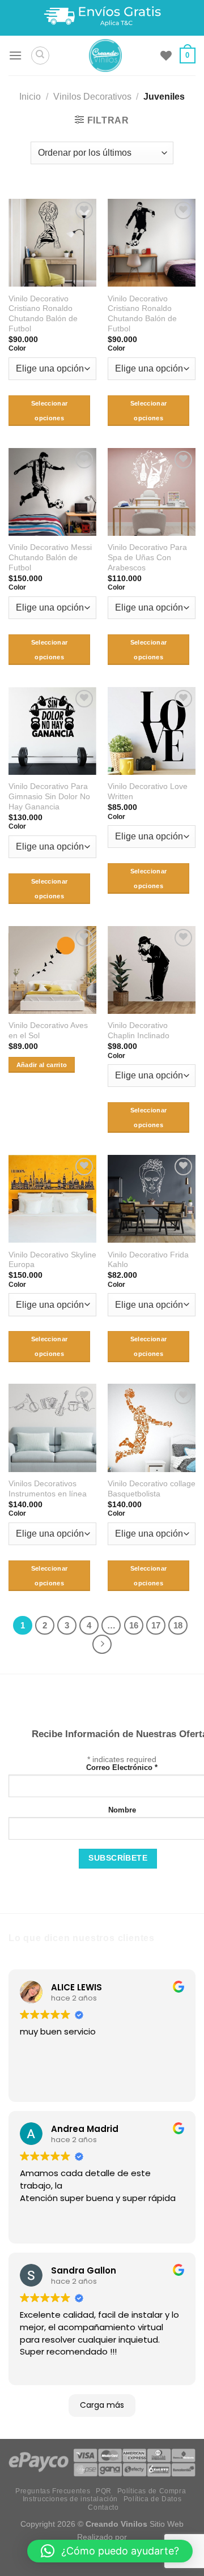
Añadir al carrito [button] (42, 1065)
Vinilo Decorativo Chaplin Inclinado (139, 1031)
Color (17, 348)
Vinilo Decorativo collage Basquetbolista (152, 1489)
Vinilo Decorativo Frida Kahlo (148, 1260)
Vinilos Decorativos (92, 97)
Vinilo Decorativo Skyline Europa (52, 1260)
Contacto (103, 2507)
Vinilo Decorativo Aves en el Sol (48, 1031)
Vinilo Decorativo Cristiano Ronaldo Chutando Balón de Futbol (43, 314)
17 (156, 1625)
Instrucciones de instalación (70, 2499)
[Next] (102, 1644)
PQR (104, 2491)
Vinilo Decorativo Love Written (148, 792)
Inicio (30, 97)
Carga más (102, 2405)
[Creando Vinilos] (105, 56)
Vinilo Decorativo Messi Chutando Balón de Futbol (50, 557)
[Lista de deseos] (166, 56)
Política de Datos (152, 2499)
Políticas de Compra (152, 2491)
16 (134, 1625)
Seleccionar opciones (50, 411)
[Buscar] (40, 56)
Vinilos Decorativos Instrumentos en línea (48, 1489)
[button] (110, 2551)
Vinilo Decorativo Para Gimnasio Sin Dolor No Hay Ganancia (49, 796)
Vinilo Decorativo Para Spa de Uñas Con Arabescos (147, 557)
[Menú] (15, 55)
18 (178, 1625)
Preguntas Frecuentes (53, 2491)
